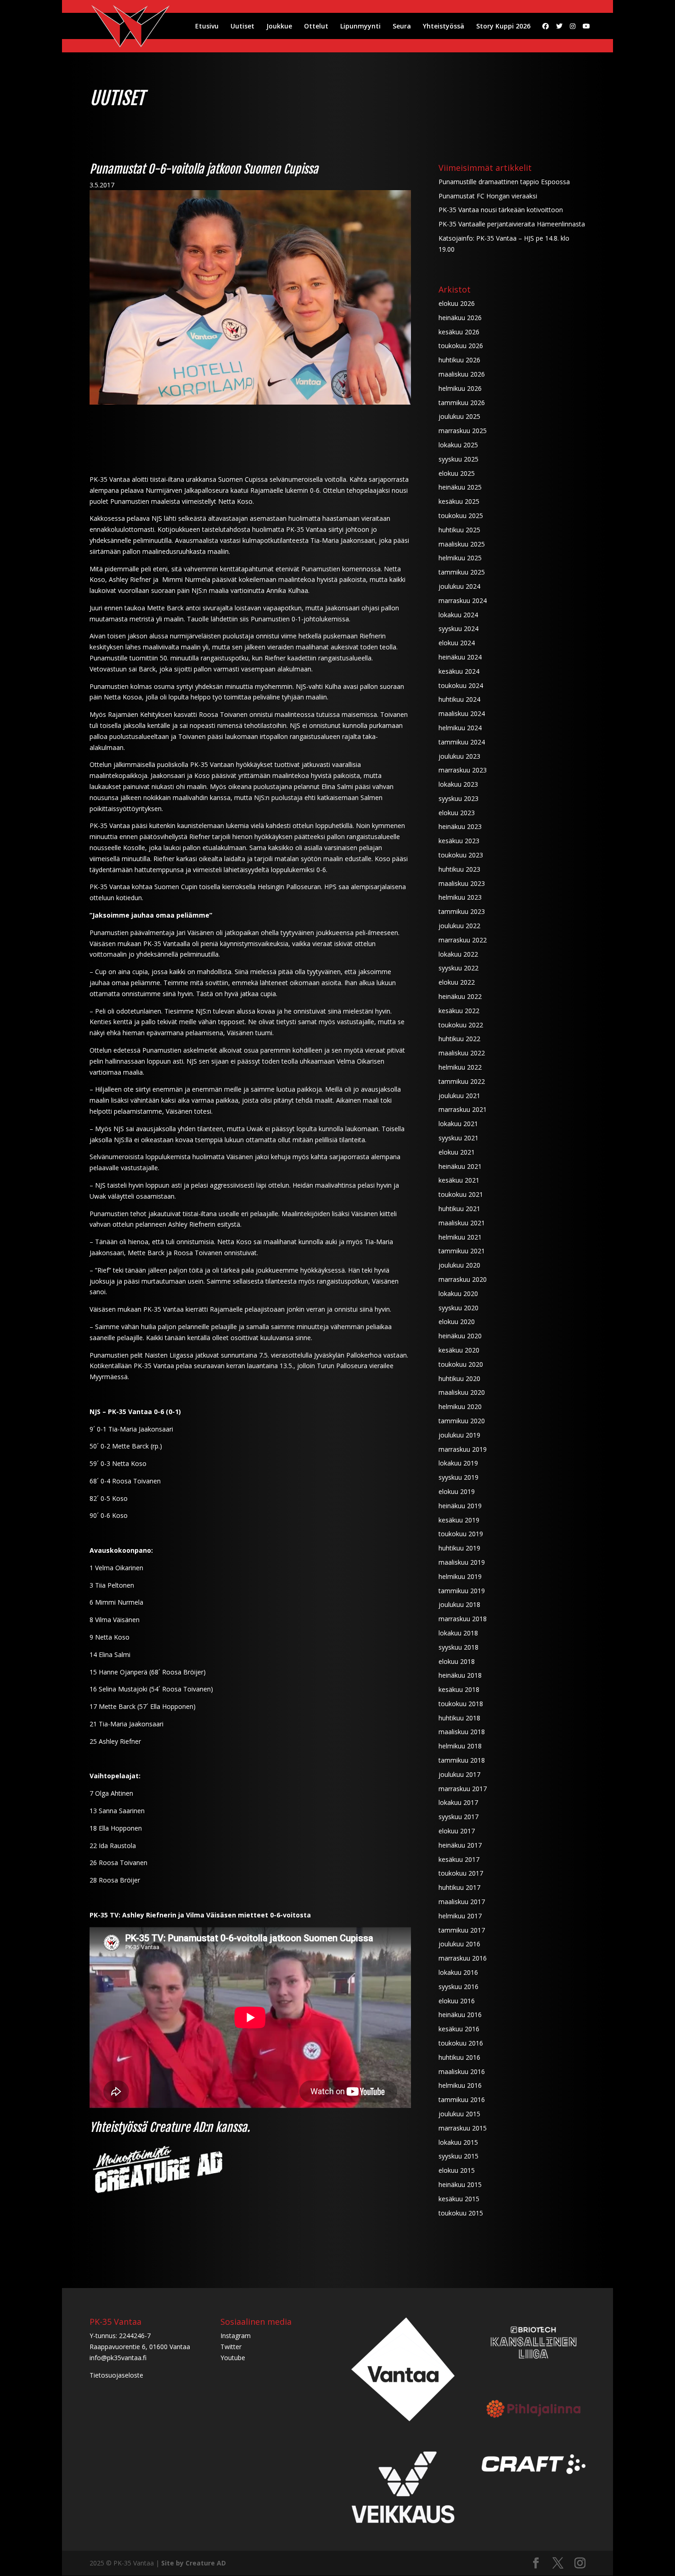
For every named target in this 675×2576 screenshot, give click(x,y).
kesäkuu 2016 (459, 2029)
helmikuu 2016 (460, 2085)
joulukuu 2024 (459, 586)
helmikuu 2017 (460, 1916)
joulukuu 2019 (459, 1435)
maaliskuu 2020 (462, 1392)
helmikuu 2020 (460, 1406)
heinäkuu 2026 (460, 318)
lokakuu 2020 (458, 1294)
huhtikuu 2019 (459, 1548)
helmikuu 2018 (460, 1746)
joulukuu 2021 (459, 1096)
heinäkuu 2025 (460, 487)
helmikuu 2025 (460, 558)
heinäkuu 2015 (460, 2184)
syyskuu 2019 (458, 1477)
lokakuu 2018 (458, 1633)
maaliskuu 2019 (462, 1562)
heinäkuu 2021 (460, 1166)
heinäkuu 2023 (460, 826)
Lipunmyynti (360, 27)
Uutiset (242, 27)
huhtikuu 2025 (459, 530)
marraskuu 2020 (463, 1279)
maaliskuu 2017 (462, 1902)
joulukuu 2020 (459, 1265)
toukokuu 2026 (461, 346)
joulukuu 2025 (459, 416)
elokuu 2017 (457, 1831)
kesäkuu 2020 (459, 1350)
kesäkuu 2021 (459, 1180)
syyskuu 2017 (458, 1817)
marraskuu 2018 (463, 1619)
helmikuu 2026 (460, 388)
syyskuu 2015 (458, 2156)
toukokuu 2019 (461, 1534)
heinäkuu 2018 (460, 1675)
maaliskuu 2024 (462, 713)
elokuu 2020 (457, 1322)
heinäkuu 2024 (460, 657)
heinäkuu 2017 (460, 1845)
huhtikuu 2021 (459, 1209)
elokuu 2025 (457, 473)
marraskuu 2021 (463, 1109)
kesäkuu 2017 (459, 1859)
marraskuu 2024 (463, 600)
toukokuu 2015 (461, 2213)
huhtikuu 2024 (459, 699)
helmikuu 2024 (460, 728)
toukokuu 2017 (461, 1873)
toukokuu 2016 (461, 2043)
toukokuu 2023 (461, 855)
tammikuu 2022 (462, 1081)
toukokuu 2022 (461, 1025)
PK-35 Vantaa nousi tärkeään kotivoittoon (501, 210)
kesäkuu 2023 (459, 841)
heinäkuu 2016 (460, 2015)
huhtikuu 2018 (459, 1718)
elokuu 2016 (457, 2001)
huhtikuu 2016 (459, 2057)
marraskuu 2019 (463, 1449)
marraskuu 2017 (463, 1789)
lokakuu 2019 (458, 1463)
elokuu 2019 (457, 1491)
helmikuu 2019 (460, 1576)
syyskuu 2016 (458, 1987)
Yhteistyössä (444, 27)
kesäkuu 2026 (459, 332)
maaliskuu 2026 (462, 374)
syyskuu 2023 (458, 798)
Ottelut (316, 27)
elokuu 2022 (457, 982)
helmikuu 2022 (460, 1067)
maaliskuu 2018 (462, 1732)
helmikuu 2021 (460, 1237)
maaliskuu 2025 (462, 544)
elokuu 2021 (457, 1152)
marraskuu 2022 (463, 940)
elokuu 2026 (457, 303)
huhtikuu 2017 (459, 1887)
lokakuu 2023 (458, 784)
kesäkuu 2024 (459, 671)
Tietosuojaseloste (116, 2375)
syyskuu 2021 (458, 1138)
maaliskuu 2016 (462, 2072)
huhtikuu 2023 (459, 869)
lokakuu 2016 (458, 1972)
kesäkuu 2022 (459, 1011)
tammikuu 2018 (462, 1760)
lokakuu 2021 (458, 1124)
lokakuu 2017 (458, 1802)
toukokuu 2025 (461, 516)
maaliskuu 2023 (462, 883)
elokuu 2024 (457, 643)
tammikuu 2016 (462, 2100)
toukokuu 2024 (461, 685)
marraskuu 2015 (463, 2128)
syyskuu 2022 (458, 968)
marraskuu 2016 (463, 1958)
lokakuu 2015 (458, 2142)
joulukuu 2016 (459, 1944)
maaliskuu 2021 (462, 1223)
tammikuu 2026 (462, 403)
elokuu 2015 (457, 2170)
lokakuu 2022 (458, 954)
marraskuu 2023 (463, 770)
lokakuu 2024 (458, 615)
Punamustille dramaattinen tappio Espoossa (504, 182)
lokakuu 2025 (458, 445)
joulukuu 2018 (459, 1604)
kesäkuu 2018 (459, 1689)
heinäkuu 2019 (460, 1506)
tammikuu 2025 (462, 572)
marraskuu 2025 (463, 431)
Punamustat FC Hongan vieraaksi (488, 196)
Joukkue (279, 27)
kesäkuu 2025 (459, 501)
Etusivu (207, 27)
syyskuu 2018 (458, 1647)
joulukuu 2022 (459, 926)
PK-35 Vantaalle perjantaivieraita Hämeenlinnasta (512, 224)
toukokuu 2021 (461, 1194)
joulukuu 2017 (459, 1774)
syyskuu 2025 (458, 459)
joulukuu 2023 (459, 756)
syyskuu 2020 (458, 1308)
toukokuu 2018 (461, 1704)
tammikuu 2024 (462, 742)
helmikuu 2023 (460, 897)
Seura (402, 27)
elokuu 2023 (457, 813)
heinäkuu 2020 (460, 1336)
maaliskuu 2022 (462, 1053)
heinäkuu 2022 (460, 996)
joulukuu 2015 (459, 2114)
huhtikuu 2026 (459, 360)
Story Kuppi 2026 (503, 27)
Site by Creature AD (194, 2563)
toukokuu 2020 (461, 1364)
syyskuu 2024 (458, 628)
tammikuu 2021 (462, 1251)
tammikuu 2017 (462, 1930)
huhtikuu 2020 (459, 1378)
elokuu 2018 (457, 1661)
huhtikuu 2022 (459, 1039)
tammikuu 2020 (462, 1421)
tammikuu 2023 (462, 911)
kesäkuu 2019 (459, 1520)
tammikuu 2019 (462, 1591)
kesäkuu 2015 (459, 2199)
